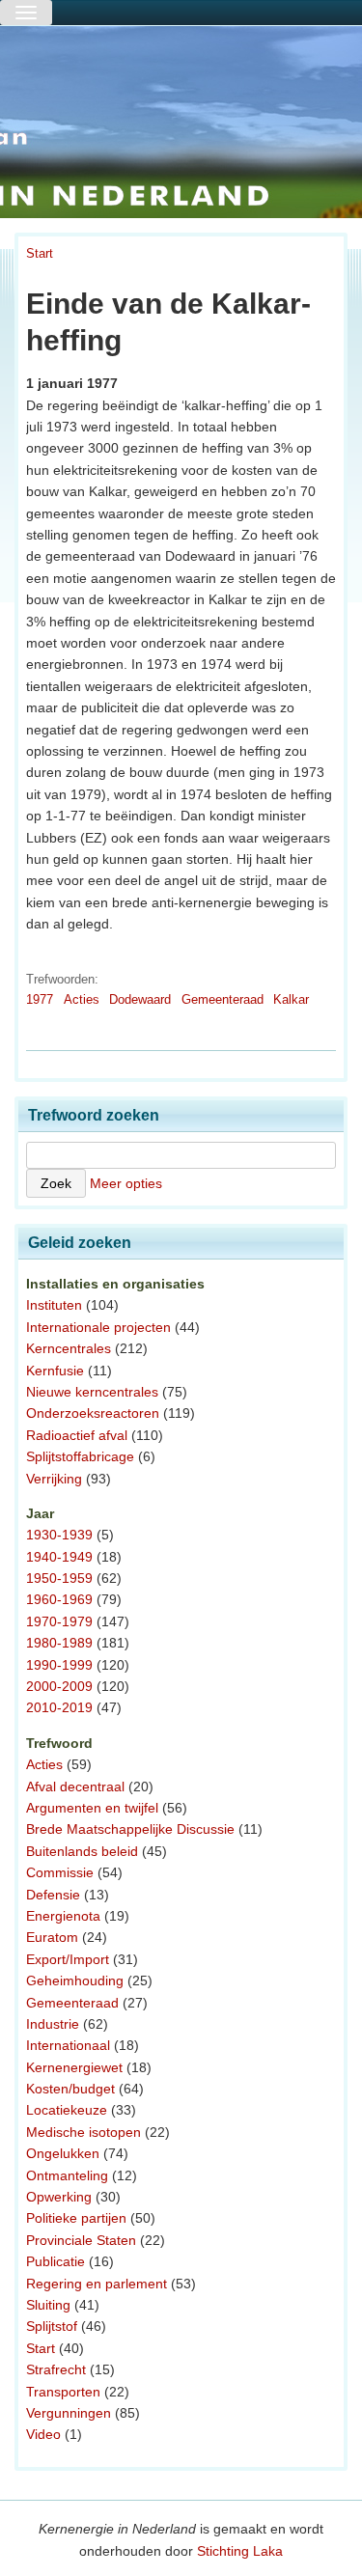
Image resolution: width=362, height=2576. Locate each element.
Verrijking (54, 1479)
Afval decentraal (75, 1787)
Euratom (52, 1937)
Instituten (54, 1305)
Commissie (60, 1872)
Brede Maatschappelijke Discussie (130, 1829)
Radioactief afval (77, 1435)
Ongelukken (63, 2153)
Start (40, 253)
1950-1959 (59, 1578)
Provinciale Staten (81, 2240)
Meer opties (126, 1183)
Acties (82, 999)
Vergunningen (69, 2413)
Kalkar (291, 999)
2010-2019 (59, 1707)
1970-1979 (59, 1621)
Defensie (53, 1895)
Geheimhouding (75, 1980)
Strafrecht (56, 2369)
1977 (40, 999)
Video (43, 2434)
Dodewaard (140, 999)
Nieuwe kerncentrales (92, 1392)
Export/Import (68, 1959)
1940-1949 (59, 1557)
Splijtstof (52, 2326)
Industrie (53, 2024)
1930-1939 (59, 1535)
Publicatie (56, 2261)
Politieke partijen (76, 2218)
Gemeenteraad (223, 999)
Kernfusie (55, 1371)
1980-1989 (59, 1643)
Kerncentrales (69, 1348)
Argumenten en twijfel (92, 1808)
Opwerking (59, 2197)
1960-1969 (59, 1599)
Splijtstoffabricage (80, 1456)
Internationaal (68, 2045)
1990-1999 (59, 1665)
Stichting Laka (240, 2551)
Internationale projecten (98, 1327)
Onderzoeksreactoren (93, 1413)
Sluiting (48, 2305)
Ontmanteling (67, 2175)
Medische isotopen (84, 2132)
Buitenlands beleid (82, 1851)
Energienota (63, 1916)
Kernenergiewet (74, 2067)
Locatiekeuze (67, 2110)
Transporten (63, 2392)
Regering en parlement (97, 2284)
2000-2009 (59, 1686)
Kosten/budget (70, 2089)
